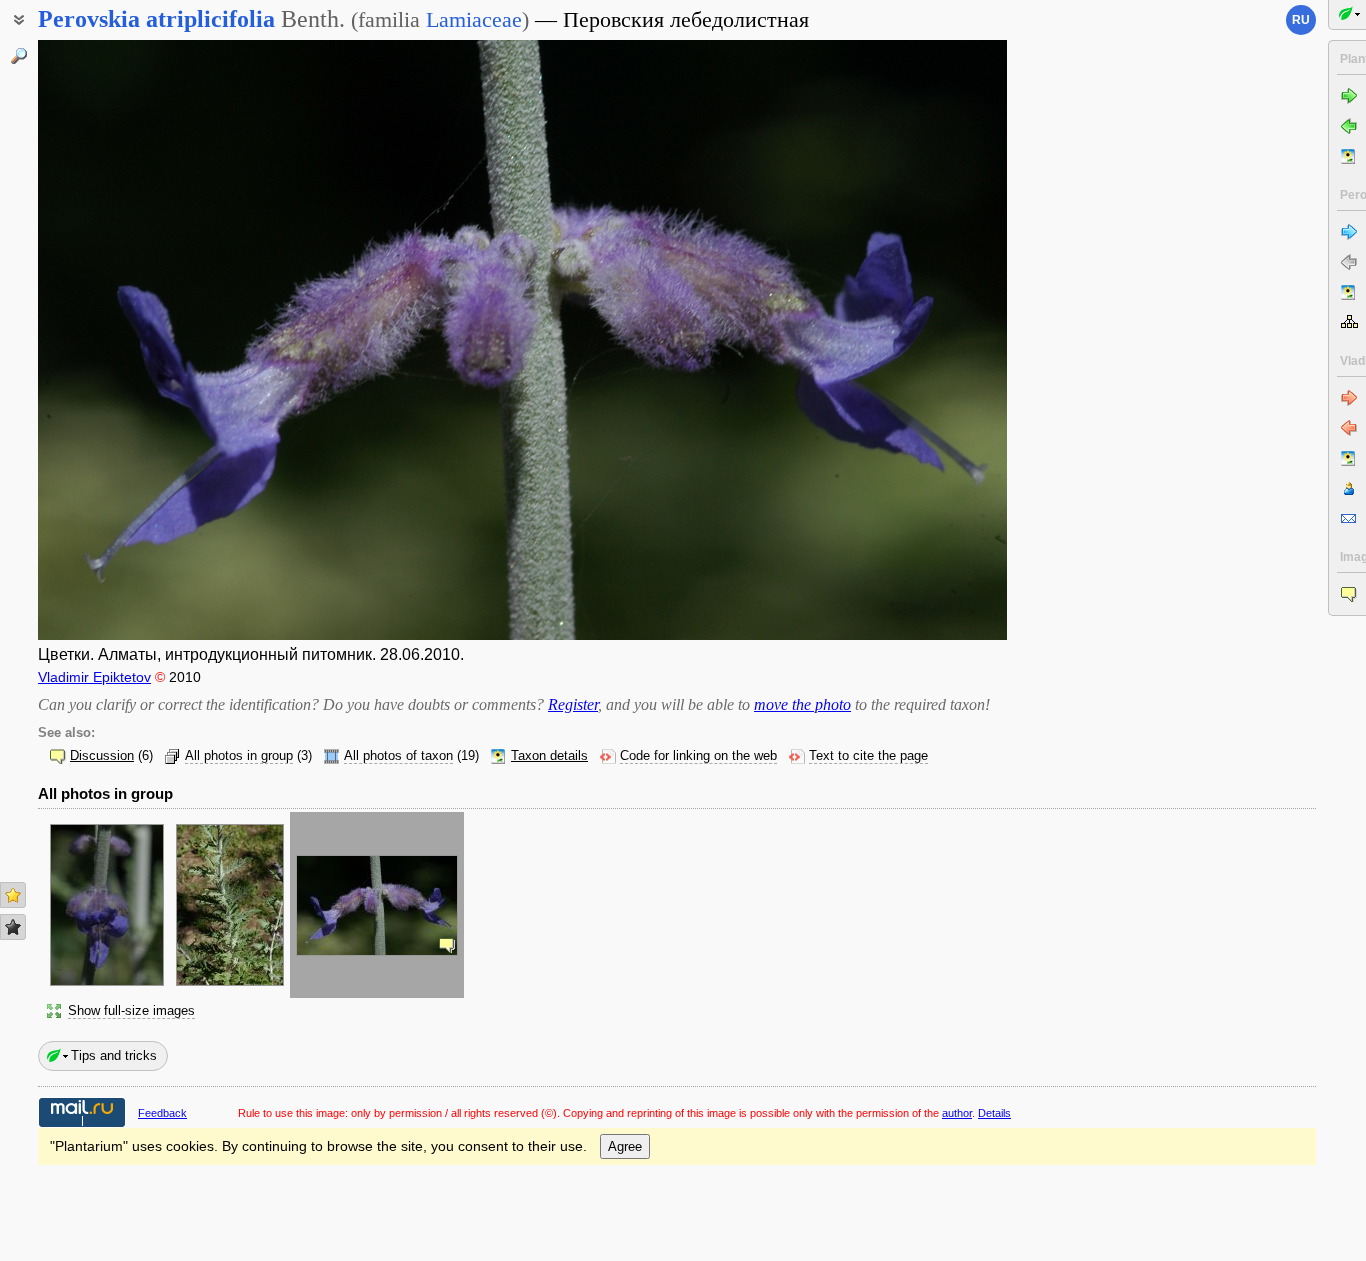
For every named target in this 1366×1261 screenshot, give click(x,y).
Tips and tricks (114, 1055)
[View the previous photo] (140, 340)
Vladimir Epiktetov (94, 677)
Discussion (102, 756)
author (957, 1113)
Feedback (162, 1113)
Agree (625, 1146)
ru (1301, 20)
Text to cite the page (868, 756)
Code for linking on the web (698, 756)
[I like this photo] (13, 895)
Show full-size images (131, 1011)
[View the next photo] (905, 340)
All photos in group (239, 756)
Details (994, 1113)
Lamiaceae (474, 19)
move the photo (802, 704)
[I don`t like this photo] (13, 927)
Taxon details (549, 756)
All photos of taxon (398, 756)
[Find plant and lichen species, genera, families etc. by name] (19, 56)
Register (573, 704)
